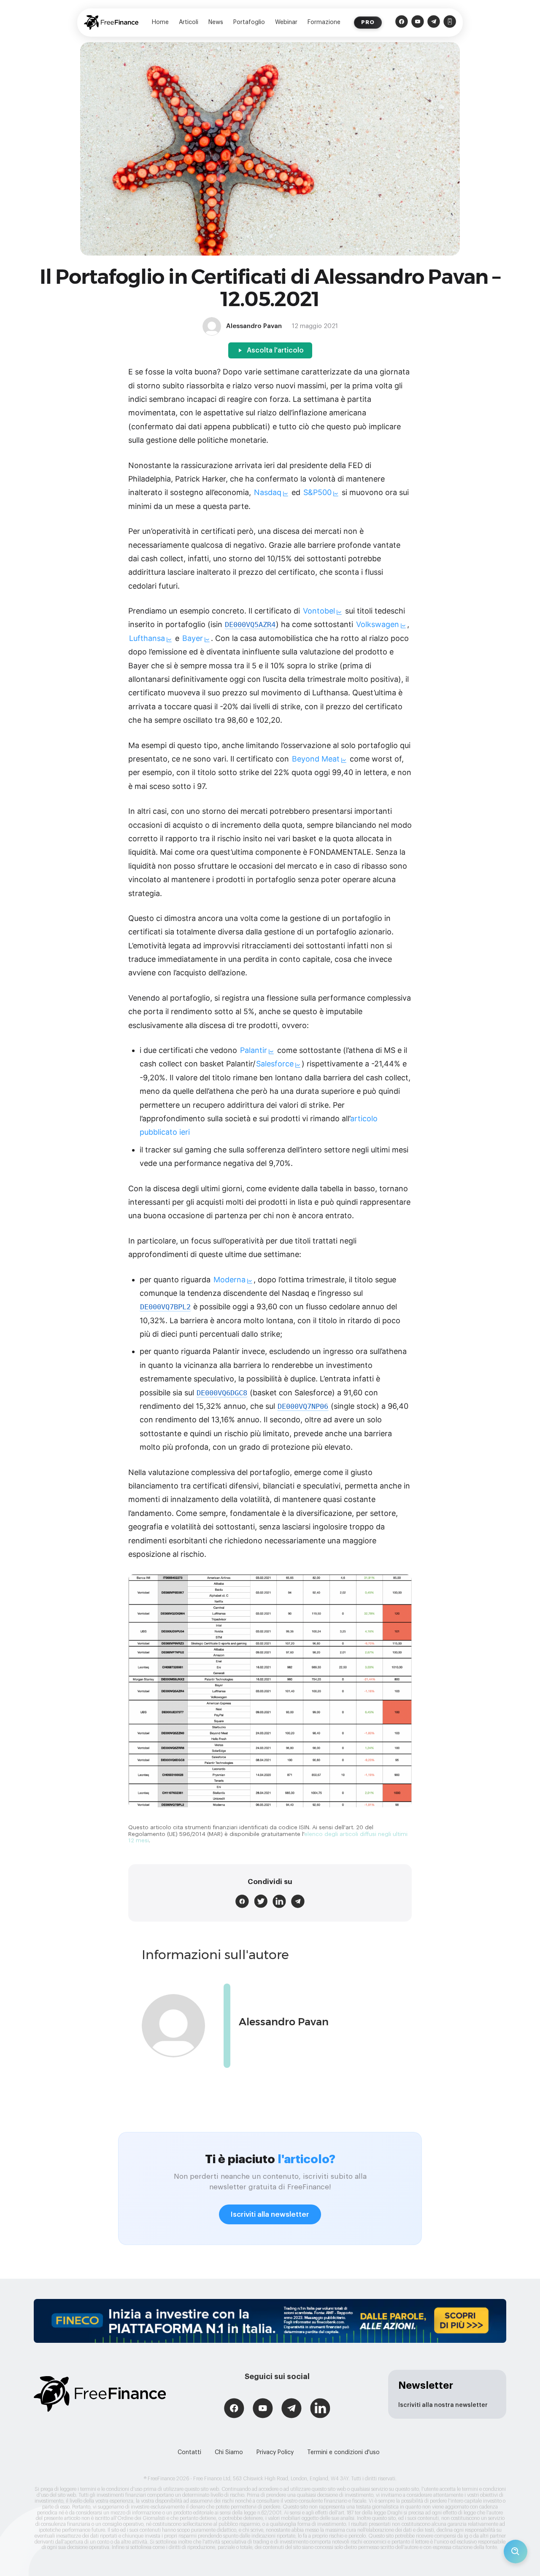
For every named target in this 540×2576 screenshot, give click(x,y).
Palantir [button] (254, 1050)
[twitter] (261, 1901)
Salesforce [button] (275, 1064)
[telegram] (298, 1901)
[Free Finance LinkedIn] (320, 2409)
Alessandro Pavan (284, 2022)
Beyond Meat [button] (316, 759)
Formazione (324, 22)
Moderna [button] (229, 1280)
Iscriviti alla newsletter (270, 2214)
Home (160, 22)
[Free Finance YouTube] (418, 23)
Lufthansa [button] (147, 638)
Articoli (189, 22)
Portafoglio (249, 22)
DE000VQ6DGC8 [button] (222, 1393)
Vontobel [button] (319, 611)
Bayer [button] (193, 638)
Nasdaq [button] (268, 492)
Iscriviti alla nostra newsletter (443, 2405)
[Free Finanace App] (450, 23)
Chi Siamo (229, 2452)
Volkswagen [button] (378, 624)
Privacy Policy (275, 2452)
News (216, 22)
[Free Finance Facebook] (402, 23)
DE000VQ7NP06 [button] (303, 1406)
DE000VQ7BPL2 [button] (165, 1307)
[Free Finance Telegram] (434, 23)
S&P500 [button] (317, 492)
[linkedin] (279, 1901)
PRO (368, 22)
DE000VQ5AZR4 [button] (250, 625)
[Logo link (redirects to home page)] (111, 23)
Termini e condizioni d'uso (343, 2452)
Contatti (189, 2452)
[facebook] (242, 1901)
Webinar (286, 22)
